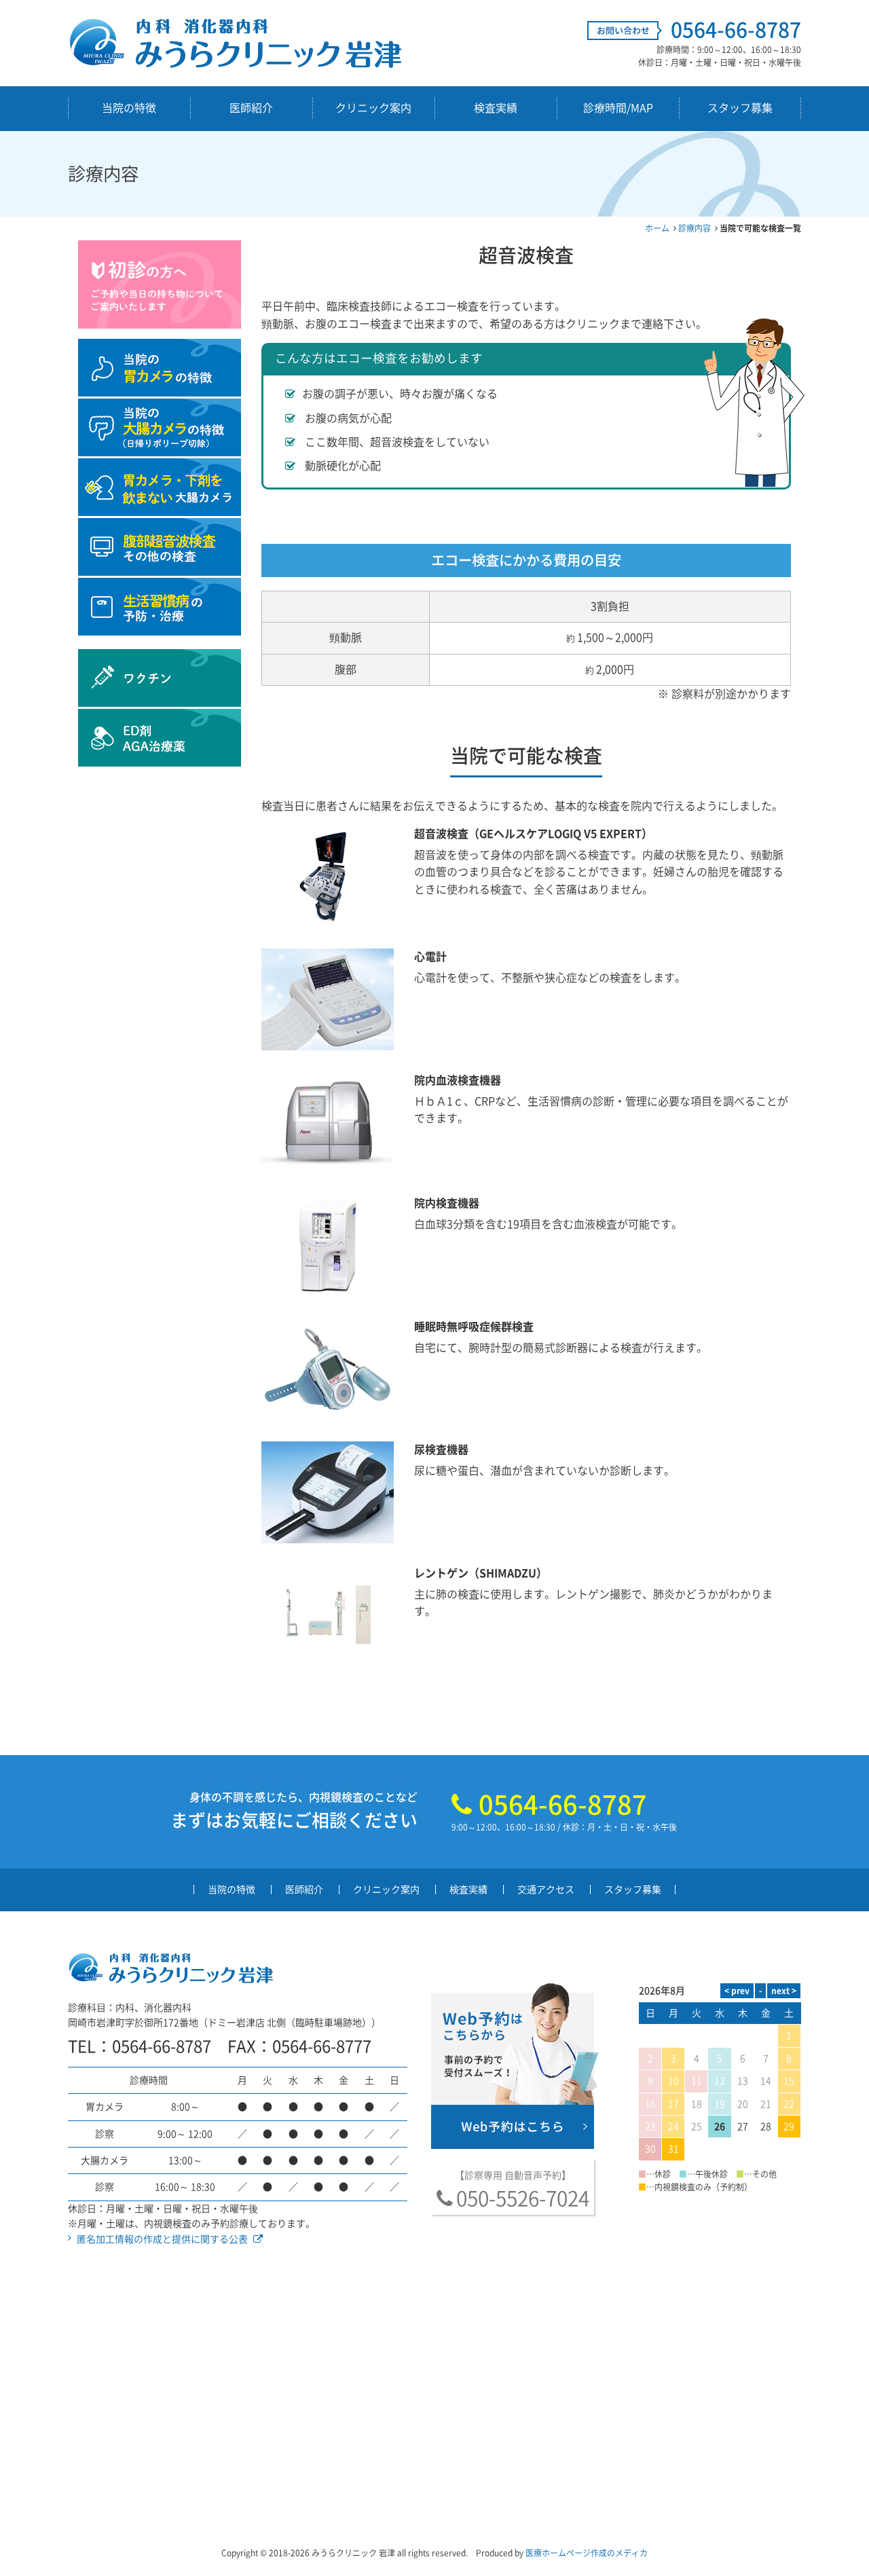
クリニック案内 (373, 108)
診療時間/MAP (618, 108)
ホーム (657, 228)
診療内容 (695, 228)
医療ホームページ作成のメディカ (587, 2553)
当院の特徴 (129, 108)
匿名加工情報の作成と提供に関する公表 (162, 2239)
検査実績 (496, 108)
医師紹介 (251, 108)
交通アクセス (546, 1890)
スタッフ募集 (740, 108)
